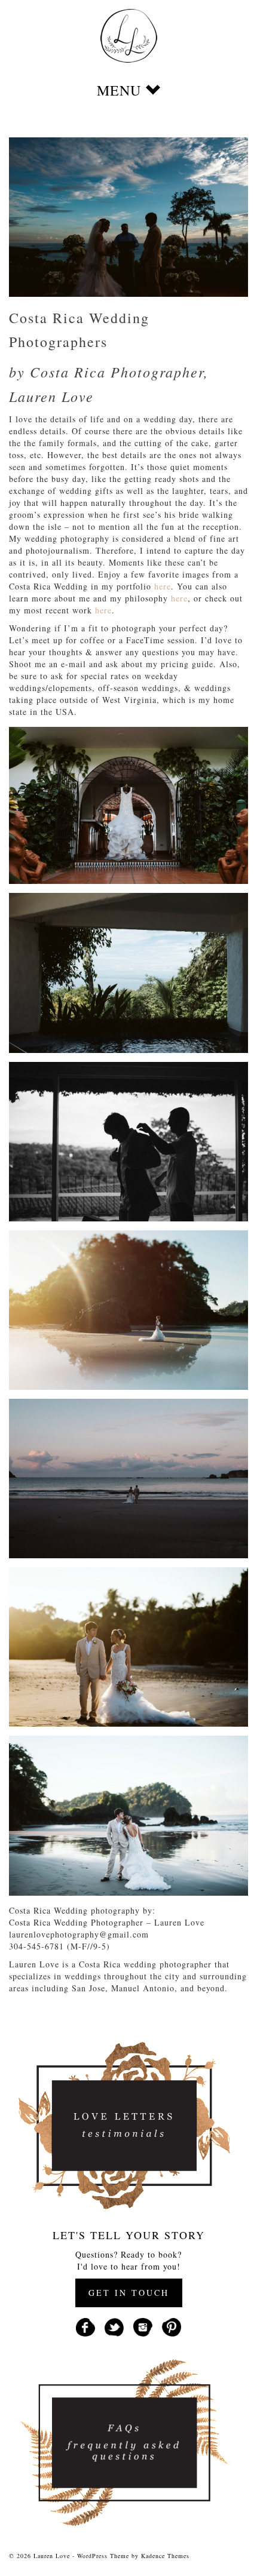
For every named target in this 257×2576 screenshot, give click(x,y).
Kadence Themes (165, 2556)
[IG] (143, 2326)
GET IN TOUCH (129, 2293)
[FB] (85, 2326)
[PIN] (172, 2326)
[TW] (114, 2326)
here (163, 586)
